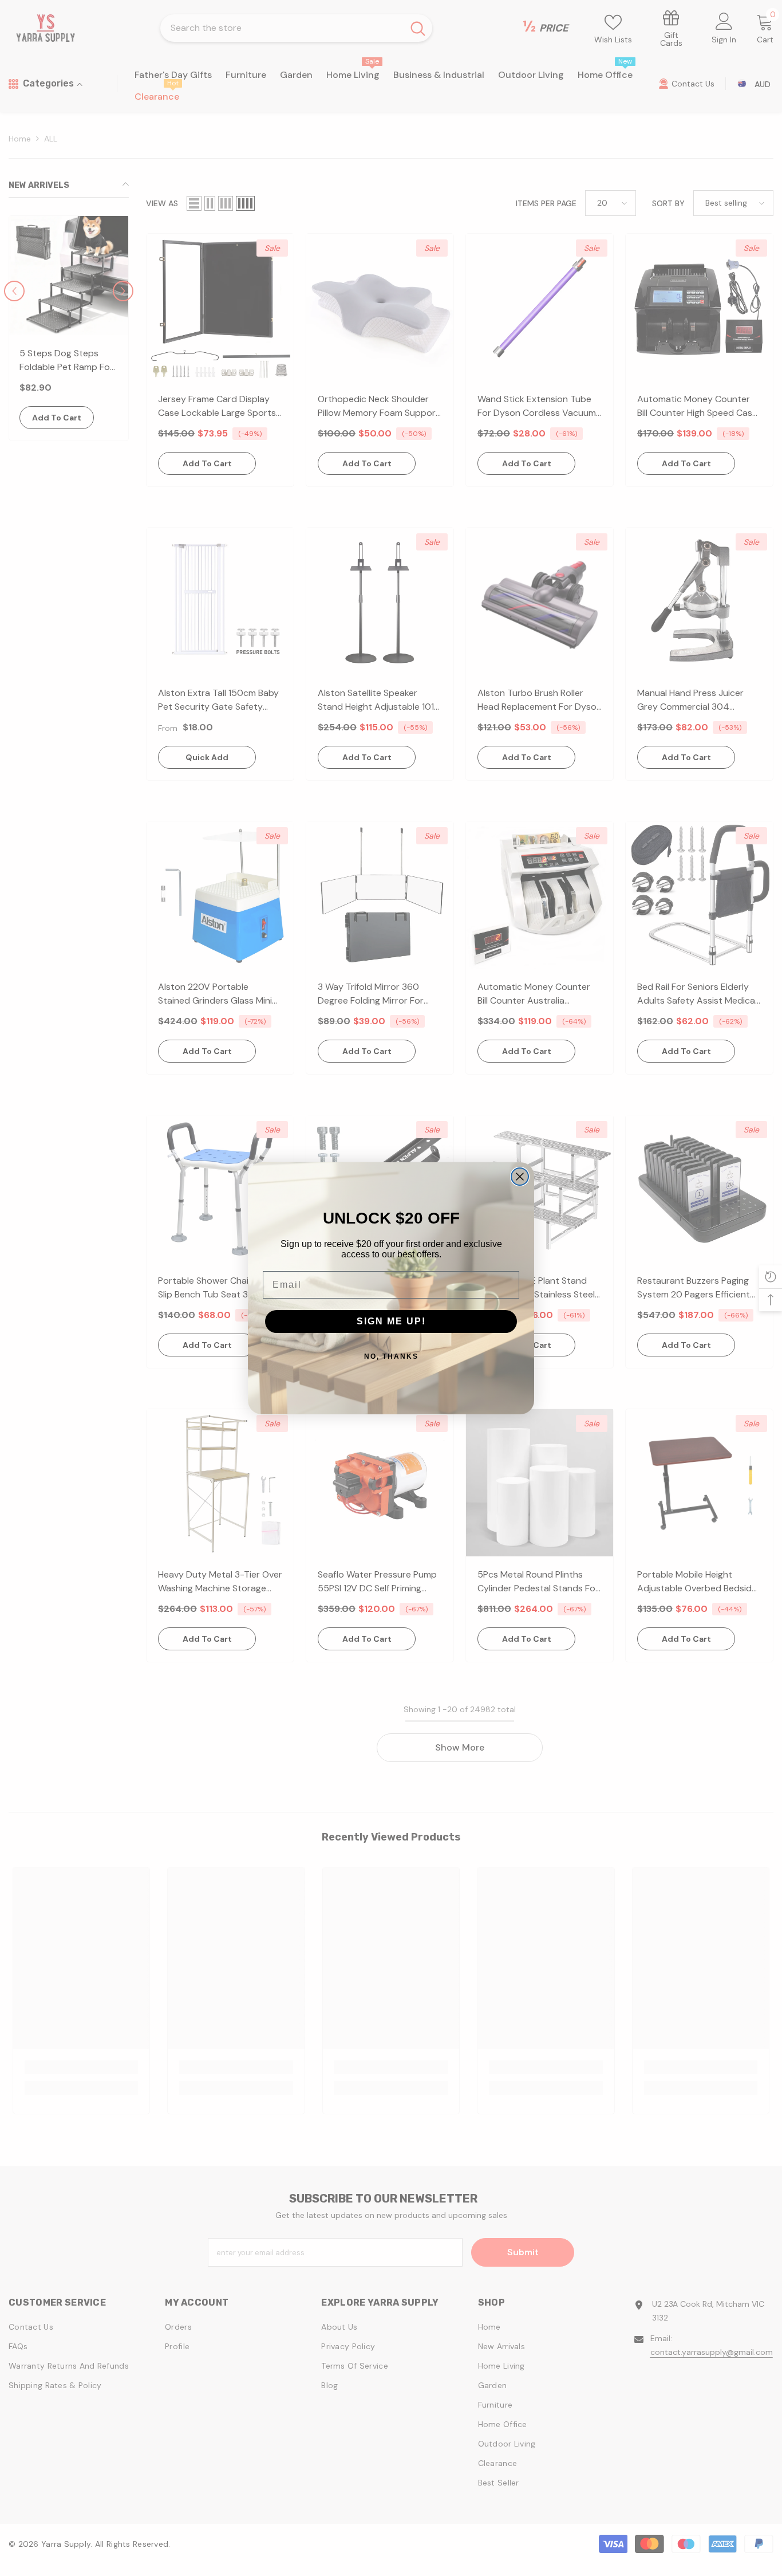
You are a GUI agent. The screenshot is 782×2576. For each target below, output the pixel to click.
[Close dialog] (520, 1177)
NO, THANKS (391, 1356)
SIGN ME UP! (391, 1321)
